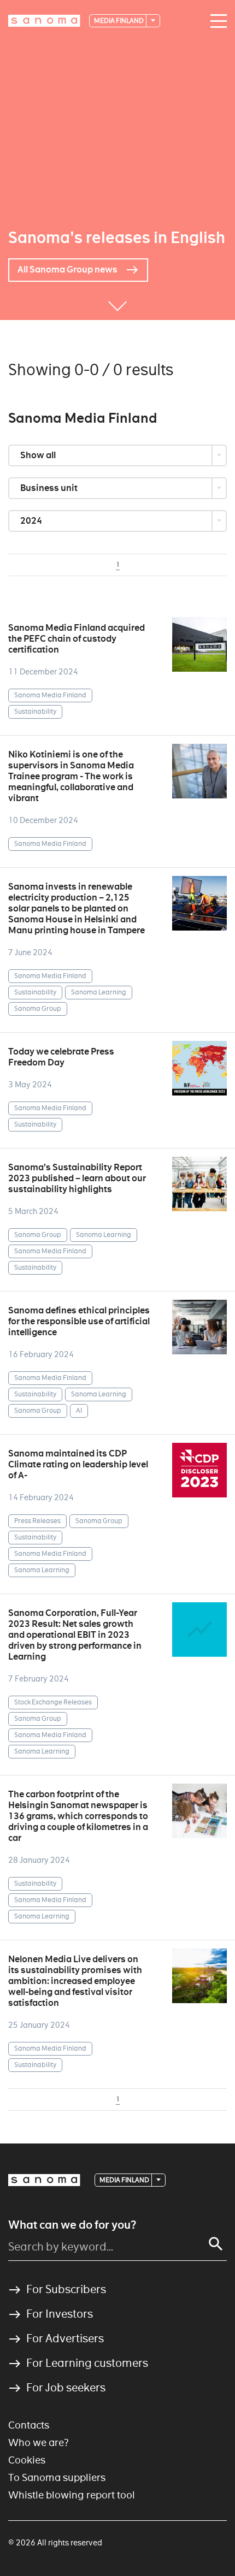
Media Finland (119, 20)
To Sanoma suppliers (57, 2477)
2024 (32, 521)
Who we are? (39, 2442)
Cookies (27, 2460)
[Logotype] (44, 2180)
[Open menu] (216, 21)
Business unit (50, 488)
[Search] (216, 2244)
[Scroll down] (117, 304)
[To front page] (44, 21)
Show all (39, 455)
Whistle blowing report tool (72, 2495)
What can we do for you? (72, 2225)
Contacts (29, 2425)
